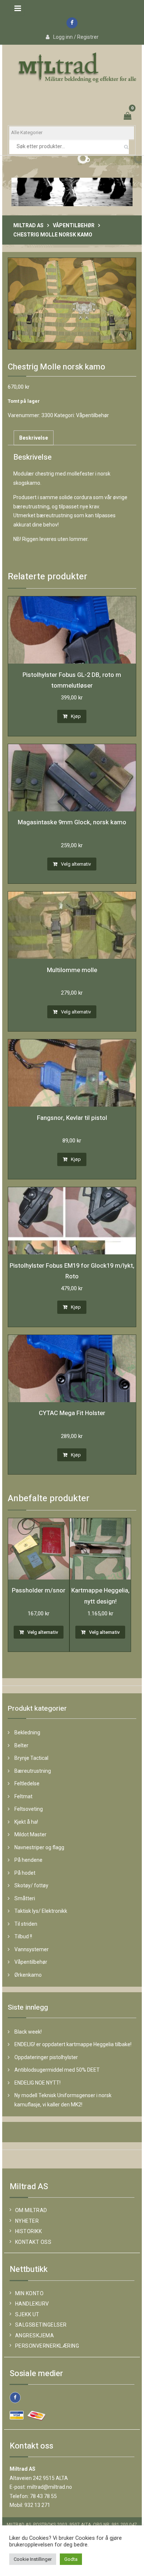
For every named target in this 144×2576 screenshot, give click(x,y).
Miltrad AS (28, 225)
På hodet (25, 1873)
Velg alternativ (76, 864)
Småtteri (25, 1898)
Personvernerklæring (47, 2346)
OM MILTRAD (31, 2210)
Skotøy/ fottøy (31, 1885)
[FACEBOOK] (15, 2398)
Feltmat (23, 1796)
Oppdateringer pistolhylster (46, 2057)
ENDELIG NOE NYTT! (37, 2083)
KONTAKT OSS (33, 2242)
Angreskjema (35, 2335)
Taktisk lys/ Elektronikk (41, 1911)
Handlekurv (32, 2304)
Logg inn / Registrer (76, 37)
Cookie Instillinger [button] (33, 2559)
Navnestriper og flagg (39, 1847)
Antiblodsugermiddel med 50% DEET (57, 2070)
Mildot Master (30, 1834)
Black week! (28, 2032)
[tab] (34, 438)
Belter (21, 1745)
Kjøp (76, 716)
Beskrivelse (34, 438)
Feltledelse (27, 1783)
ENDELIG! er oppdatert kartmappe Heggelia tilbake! (73, 2044)
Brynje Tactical (31, 1758)
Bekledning (27, 1732)
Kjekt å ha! (26, 1822)
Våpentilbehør (74, 225)
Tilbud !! (23, 1936)
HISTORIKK (29, 2231)
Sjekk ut (27, 2314)
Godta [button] (71, 2559)
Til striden (26, 1924)
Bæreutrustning (33, 1771)
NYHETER (27, 2221)
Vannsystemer (32, 1949)
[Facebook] (72, 23)
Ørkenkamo (28, 1975)
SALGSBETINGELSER (41, 2325)
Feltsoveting (29, 1809)
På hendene (28, 1860)
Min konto (30, 2293)
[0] (128, 117)
